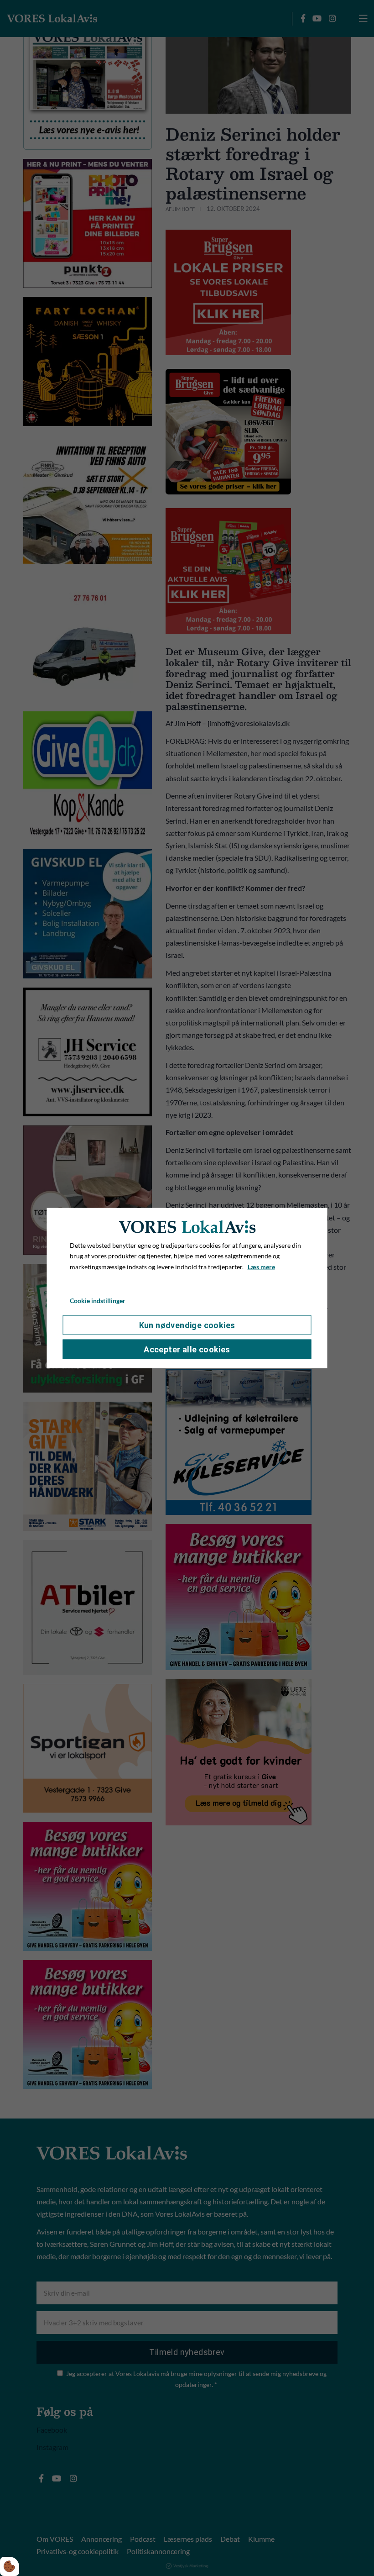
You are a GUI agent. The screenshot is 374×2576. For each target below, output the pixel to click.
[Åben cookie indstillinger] (10, 2566)
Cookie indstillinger (98, 1301)
